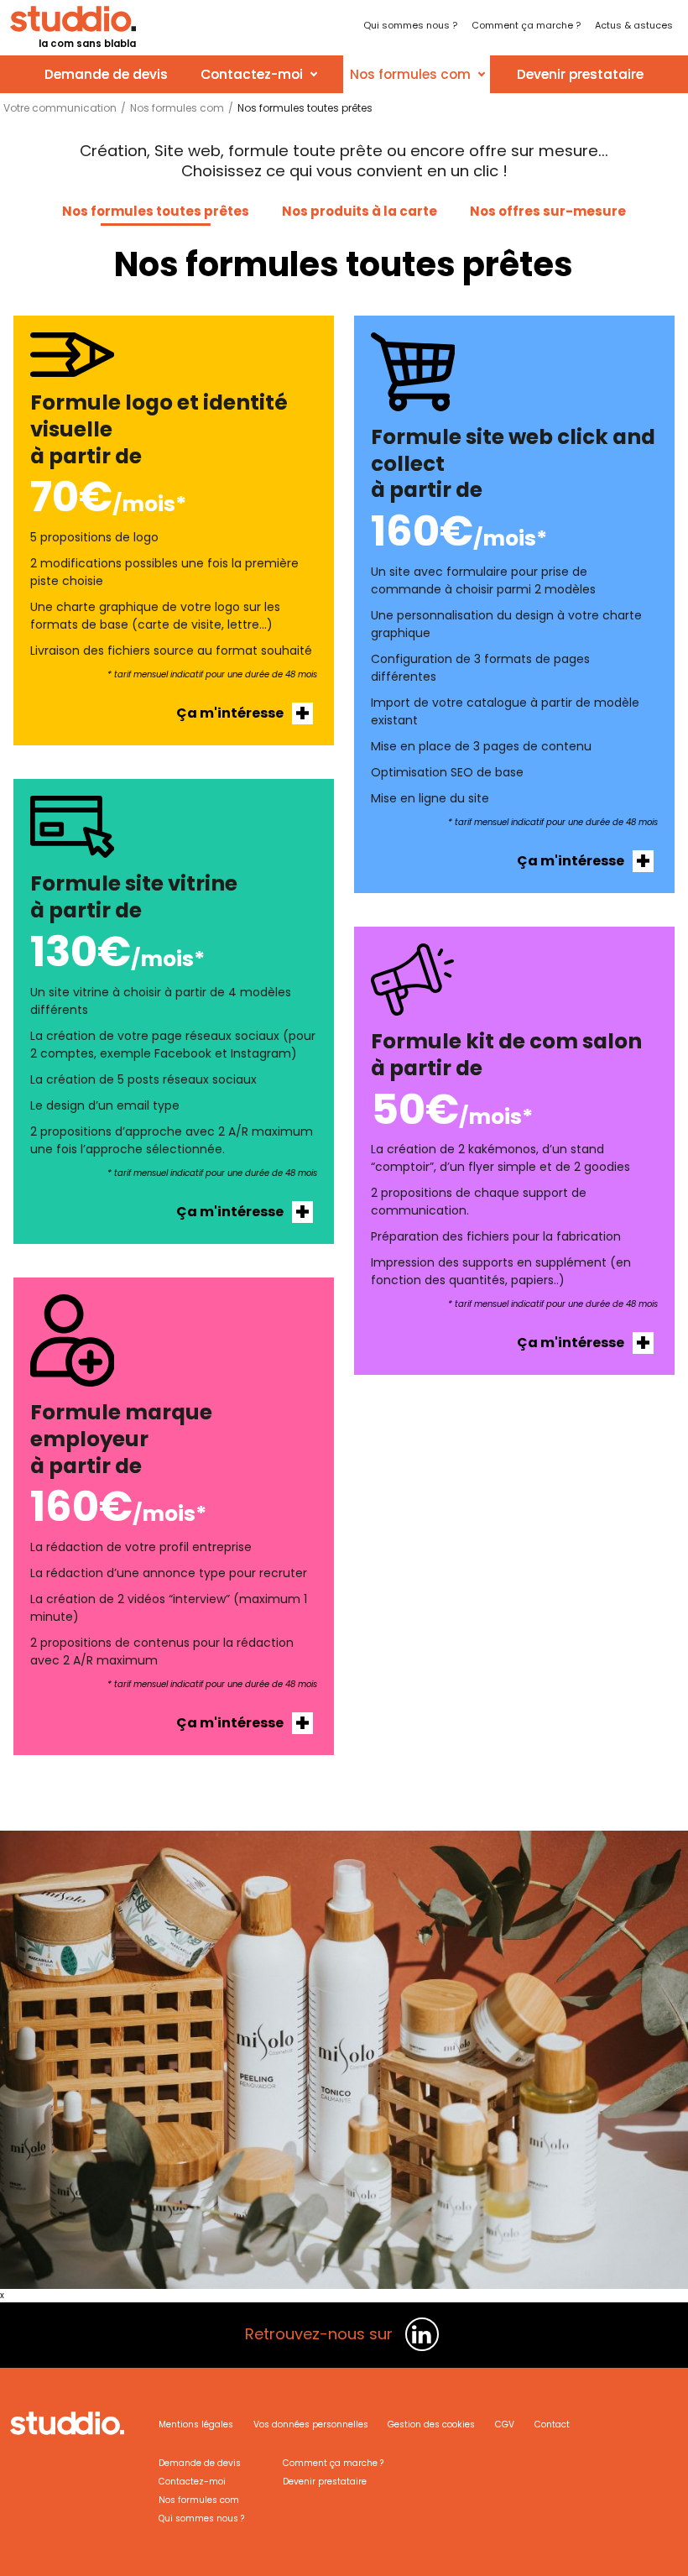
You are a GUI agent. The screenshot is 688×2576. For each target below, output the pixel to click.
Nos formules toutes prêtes (156, 211)
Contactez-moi (252, 74)
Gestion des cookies (431, 2424)
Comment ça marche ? (333, 2463)
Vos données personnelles (311, 2424)
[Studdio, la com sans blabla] (67, 2434)
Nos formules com (410, 74)
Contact (552, 2424)
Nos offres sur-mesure (548, 211)
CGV (505, 2424)
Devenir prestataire (580, 74)
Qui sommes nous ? (201, 2519)
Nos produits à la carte (360, 211)
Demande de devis (106, 74)
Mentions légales (196, 2424)
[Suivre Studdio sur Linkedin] (422, 2334)
